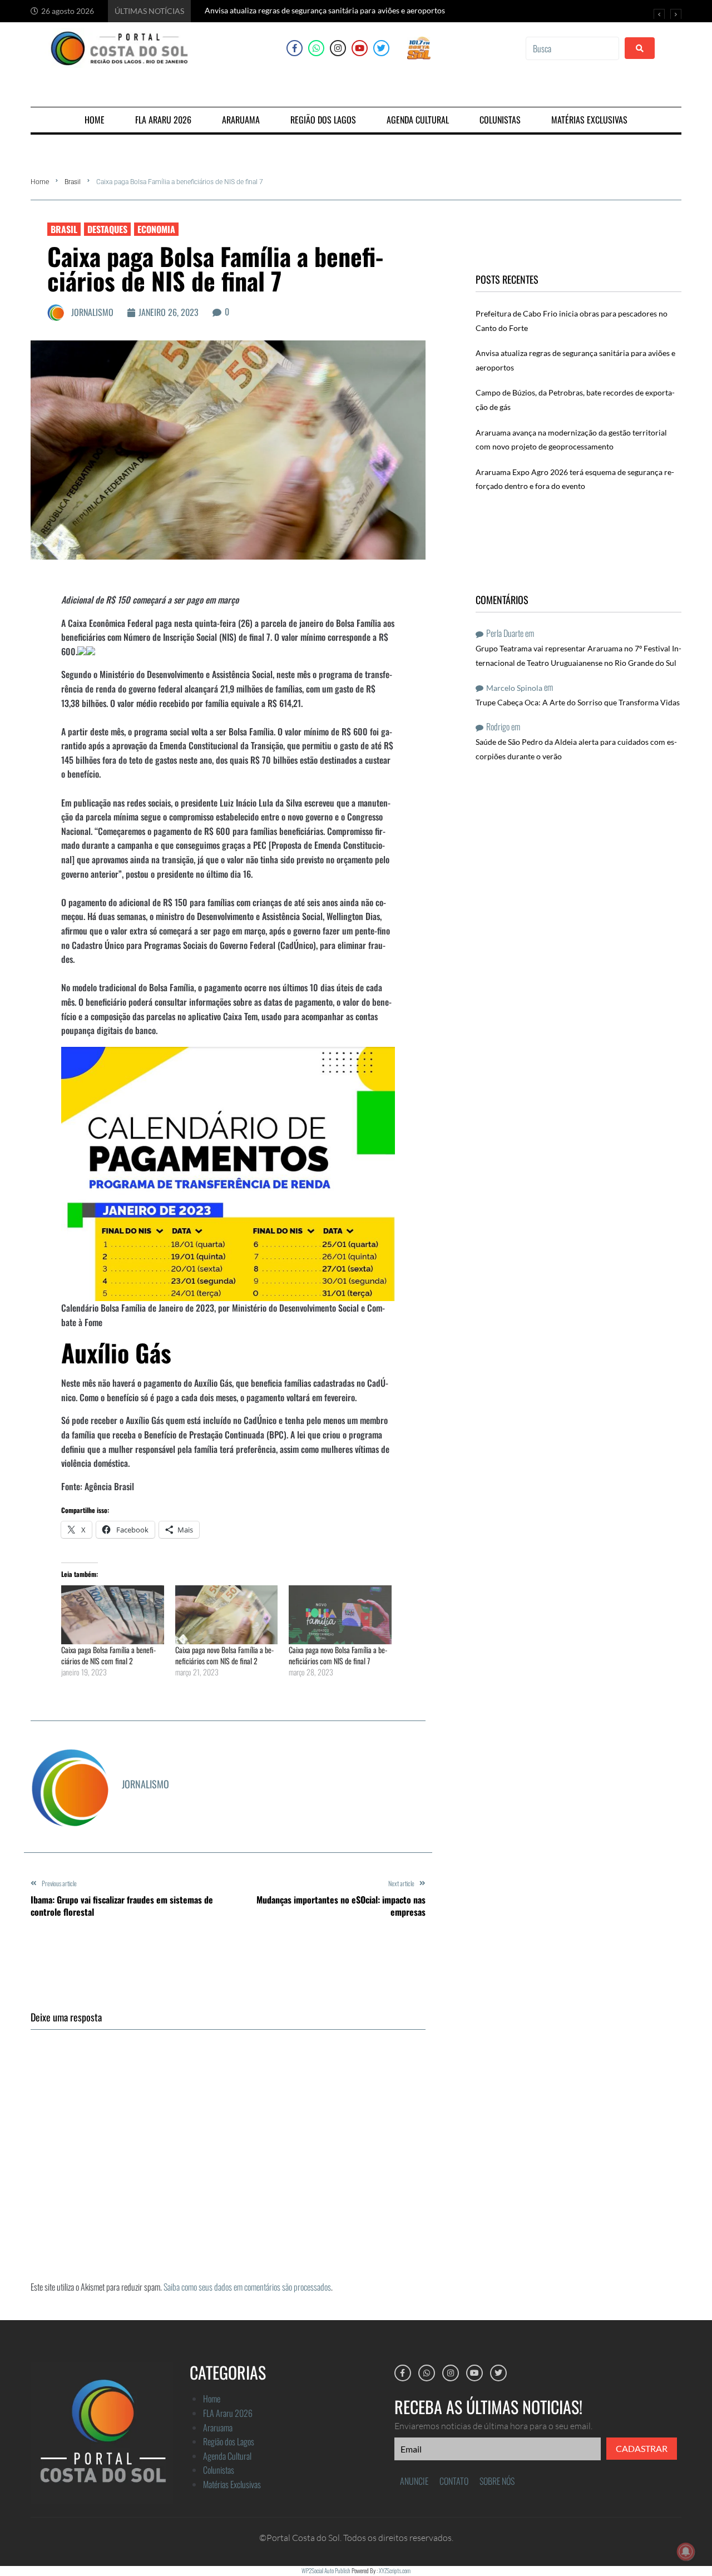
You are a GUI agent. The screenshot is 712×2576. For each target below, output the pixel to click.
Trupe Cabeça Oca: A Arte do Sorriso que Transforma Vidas (578, 702)
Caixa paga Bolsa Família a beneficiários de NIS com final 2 (108, 1655)
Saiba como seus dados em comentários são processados (247, 2287)
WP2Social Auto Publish (326, 2570)
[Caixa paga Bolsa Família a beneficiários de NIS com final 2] (113, 1615)
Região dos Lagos (229, 2441)
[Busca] (572, 48)
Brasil (73, 182)
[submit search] (640, 48)
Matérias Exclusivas (232, 2484)
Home (40, 182)
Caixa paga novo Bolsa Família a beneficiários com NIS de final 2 (224, 1655)
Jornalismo (92, 312)
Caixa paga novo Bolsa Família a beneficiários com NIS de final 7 (338, 1655)
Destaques (107, 229)
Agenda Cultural (227, 2456)
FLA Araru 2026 (228, 2413)
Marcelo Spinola (514, 688)
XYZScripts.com (395, 2570)
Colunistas (219, 2470)
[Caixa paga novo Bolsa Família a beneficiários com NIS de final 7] (340, 1615)
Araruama (218, 2427)
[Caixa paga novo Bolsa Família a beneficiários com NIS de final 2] (227, 1615)
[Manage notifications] (686, 2552)
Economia (156, 229)
